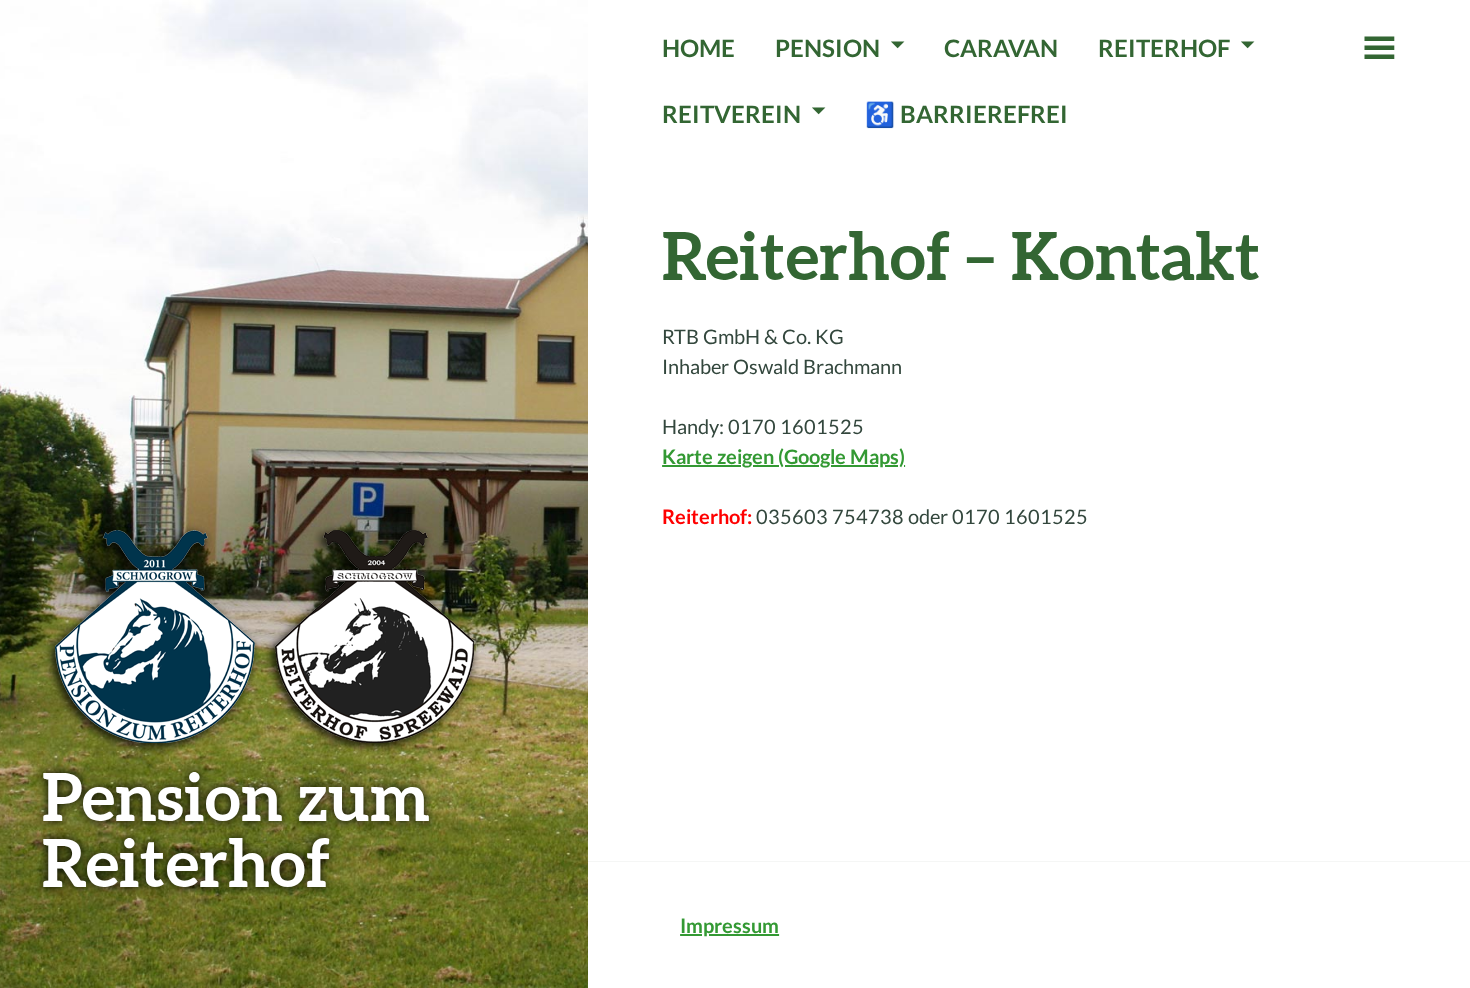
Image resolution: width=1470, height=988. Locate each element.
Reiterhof (1164, 47)
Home (698, 47)
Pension (827, 47)
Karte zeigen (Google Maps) (783, 456)
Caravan (1001, 47)
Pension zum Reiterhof (236, 828)
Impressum (729, 925)
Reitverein (731, 113)
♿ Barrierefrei (966, 113)
